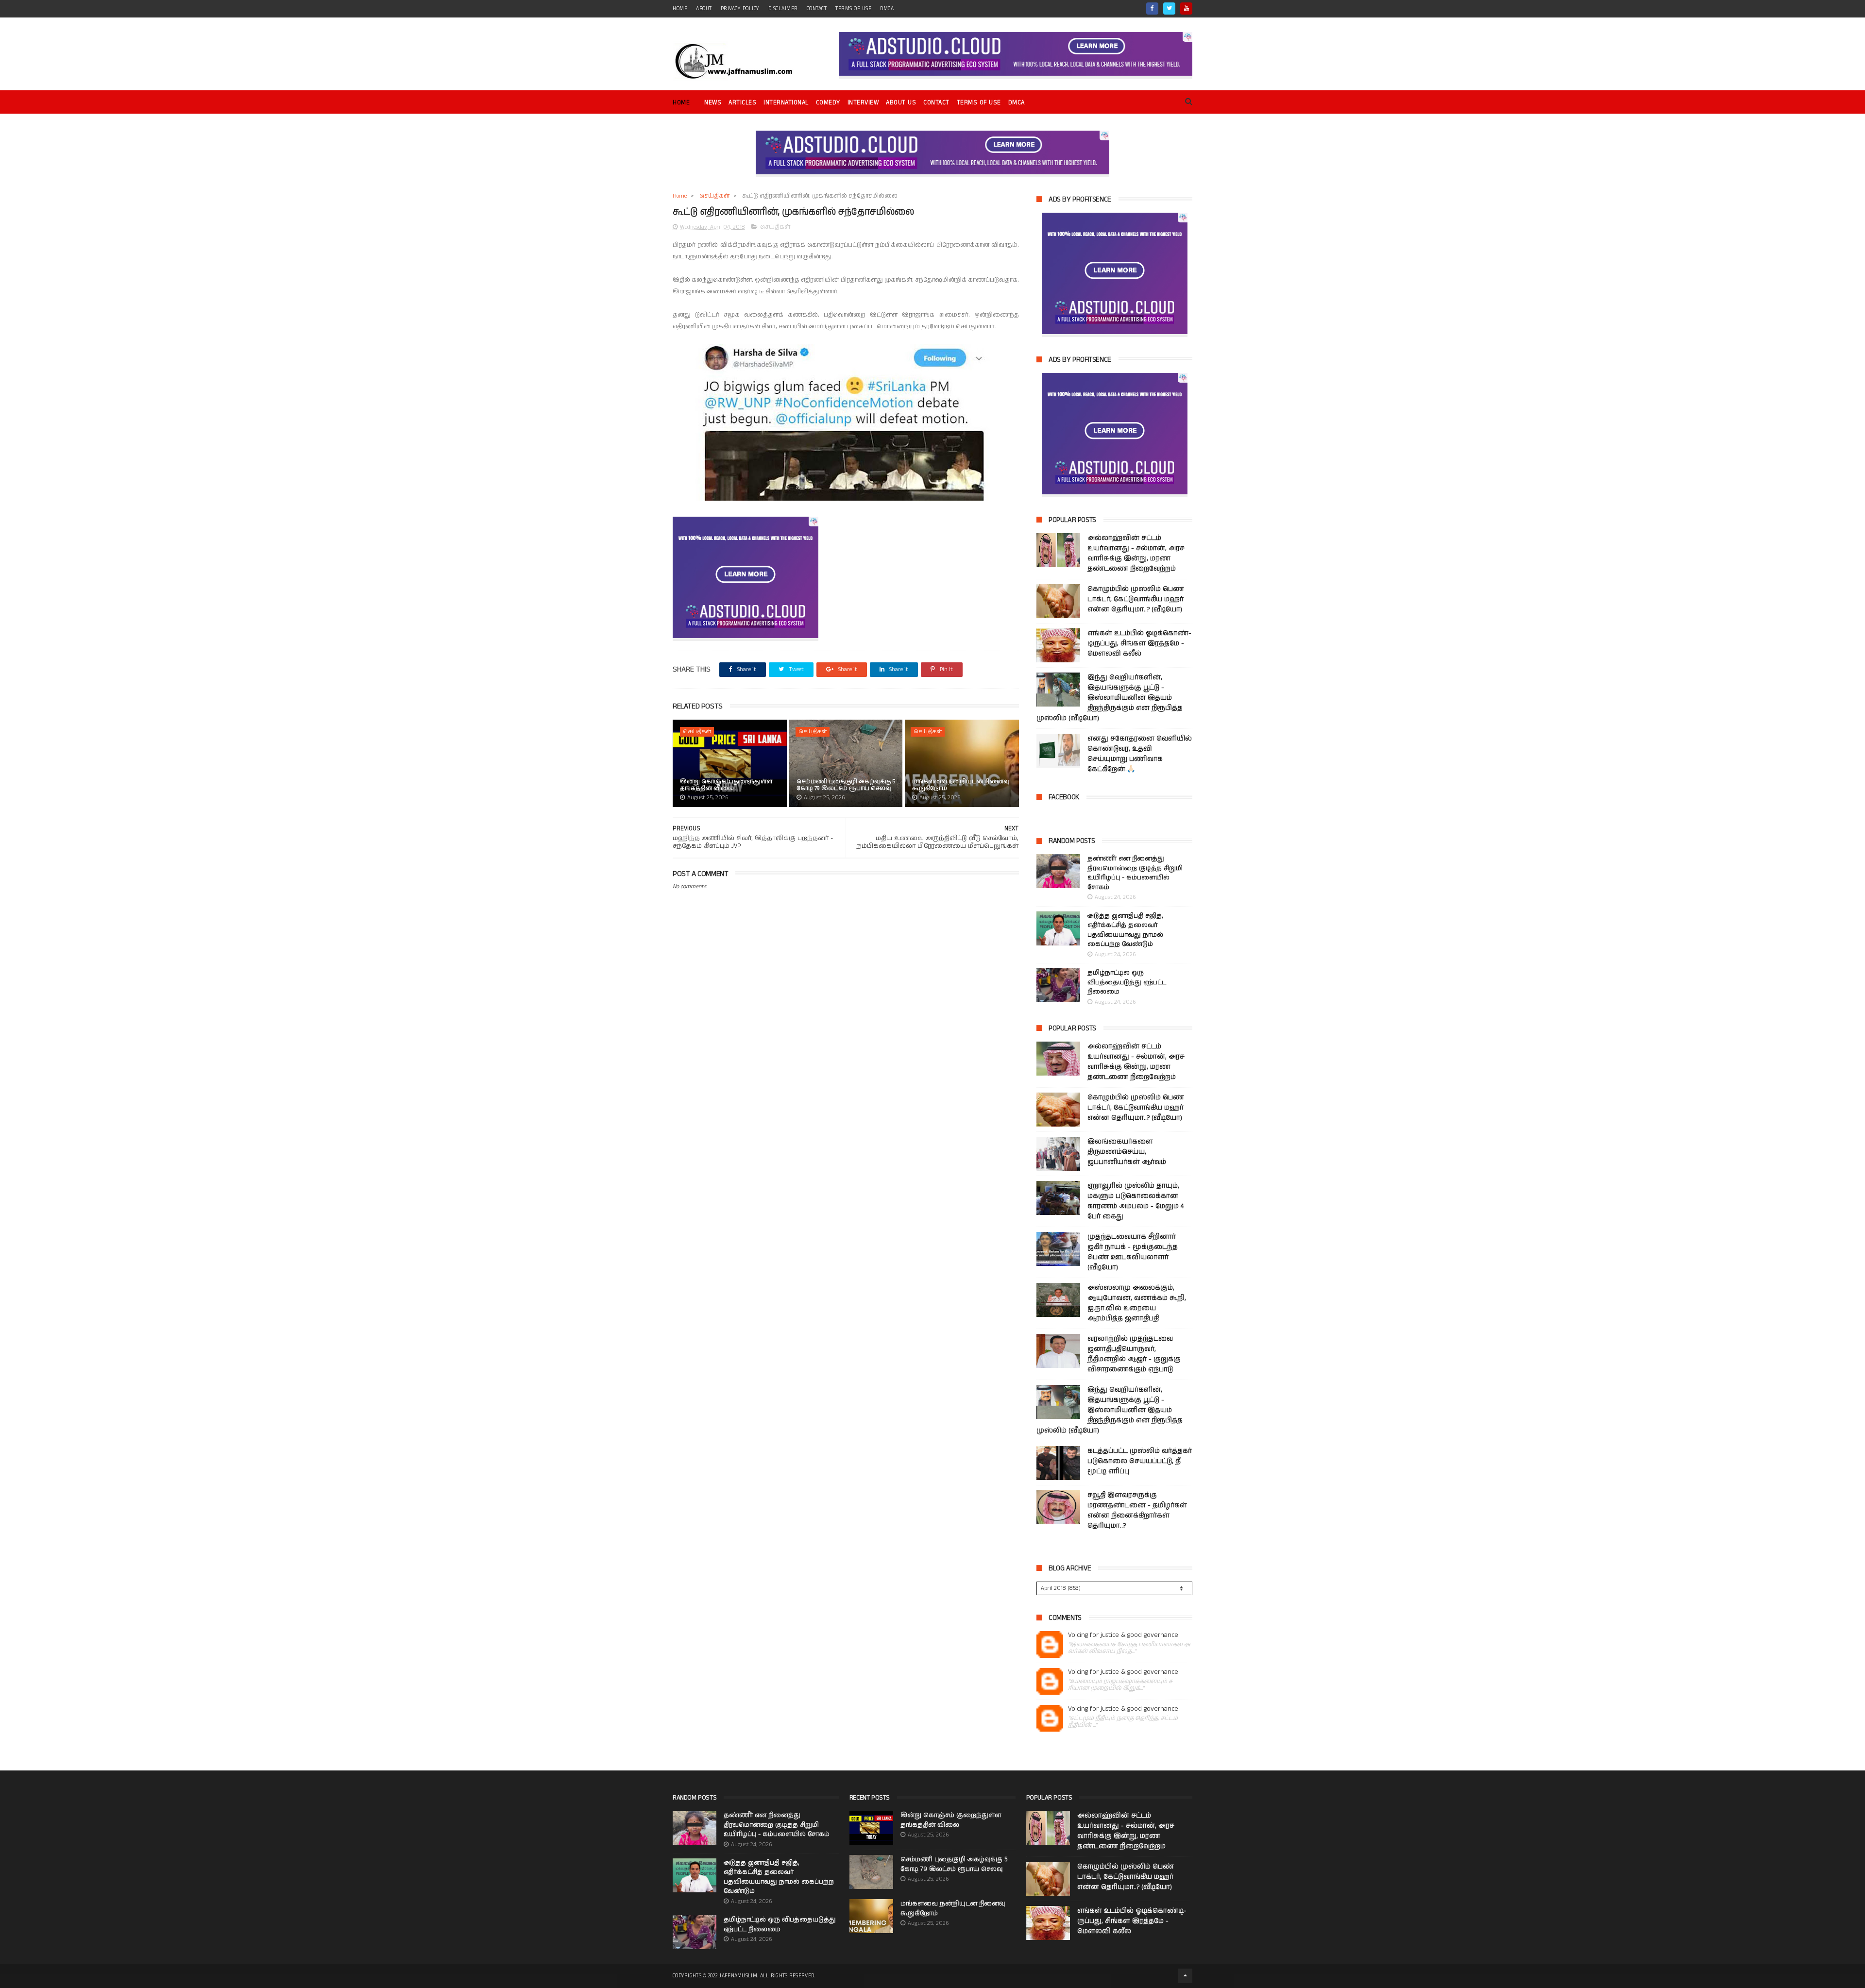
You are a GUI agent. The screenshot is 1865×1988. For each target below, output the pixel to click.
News (713, 103)
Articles (742, 103)
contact (817, 9)
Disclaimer (783, 9)
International (786, 103)
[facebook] (1152, 8)
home (680, 9)
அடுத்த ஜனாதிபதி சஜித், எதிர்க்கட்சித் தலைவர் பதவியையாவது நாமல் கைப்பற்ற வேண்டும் (1125, 930)
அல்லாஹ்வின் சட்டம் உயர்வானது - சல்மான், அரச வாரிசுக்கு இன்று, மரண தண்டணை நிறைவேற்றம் (1136, 553)
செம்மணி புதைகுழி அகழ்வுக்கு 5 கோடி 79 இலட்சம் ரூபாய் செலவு (846, 785)
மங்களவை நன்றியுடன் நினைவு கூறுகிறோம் (961, 785)
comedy (828, 103)
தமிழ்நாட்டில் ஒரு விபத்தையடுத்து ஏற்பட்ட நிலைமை (1127, 982)
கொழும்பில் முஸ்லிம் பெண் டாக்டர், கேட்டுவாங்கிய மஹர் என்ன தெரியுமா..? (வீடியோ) (1136, 599)
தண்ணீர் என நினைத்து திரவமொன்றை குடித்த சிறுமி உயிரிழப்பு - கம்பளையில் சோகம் (1135, 873)
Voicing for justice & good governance (1123, 1635)
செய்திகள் (714, 196)
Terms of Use (853, 9)
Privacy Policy (740, 9)
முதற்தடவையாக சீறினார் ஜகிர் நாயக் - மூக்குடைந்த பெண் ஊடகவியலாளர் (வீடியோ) (1133, 1252)
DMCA (887, 9)
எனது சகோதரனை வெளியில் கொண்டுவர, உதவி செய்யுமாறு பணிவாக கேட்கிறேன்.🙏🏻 (1140, 754)
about (704, 9)
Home (681, 103)
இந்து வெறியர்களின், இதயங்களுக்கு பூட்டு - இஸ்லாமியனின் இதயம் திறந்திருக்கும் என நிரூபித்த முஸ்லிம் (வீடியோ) (1110, 698)
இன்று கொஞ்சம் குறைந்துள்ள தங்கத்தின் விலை (726, 785)
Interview (863, 103)
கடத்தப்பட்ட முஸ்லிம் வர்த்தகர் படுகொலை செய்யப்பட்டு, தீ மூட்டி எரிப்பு (1140, 1461)
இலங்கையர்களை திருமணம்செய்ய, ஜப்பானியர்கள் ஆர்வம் (1127, 1152)
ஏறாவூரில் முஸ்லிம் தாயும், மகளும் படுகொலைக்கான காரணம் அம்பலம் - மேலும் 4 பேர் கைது (1136, 1201)
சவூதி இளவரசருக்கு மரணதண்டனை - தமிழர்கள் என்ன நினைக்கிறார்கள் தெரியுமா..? (1137, 1510)
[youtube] (1186, 8)
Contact (936, 103)
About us (901, 103)
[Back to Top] (1185, 1976)
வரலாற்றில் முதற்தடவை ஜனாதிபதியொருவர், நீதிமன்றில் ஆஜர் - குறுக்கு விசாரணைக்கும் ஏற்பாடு (1134, 1354)
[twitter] (1169, 8)
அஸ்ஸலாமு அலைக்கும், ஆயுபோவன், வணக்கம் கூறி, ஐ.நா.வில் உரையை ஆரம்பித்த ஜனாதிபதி (1137, 1303)
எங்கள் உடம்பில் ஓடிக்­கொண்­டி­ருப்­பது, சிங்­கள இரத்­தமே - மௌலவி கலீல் (1139, 643)
